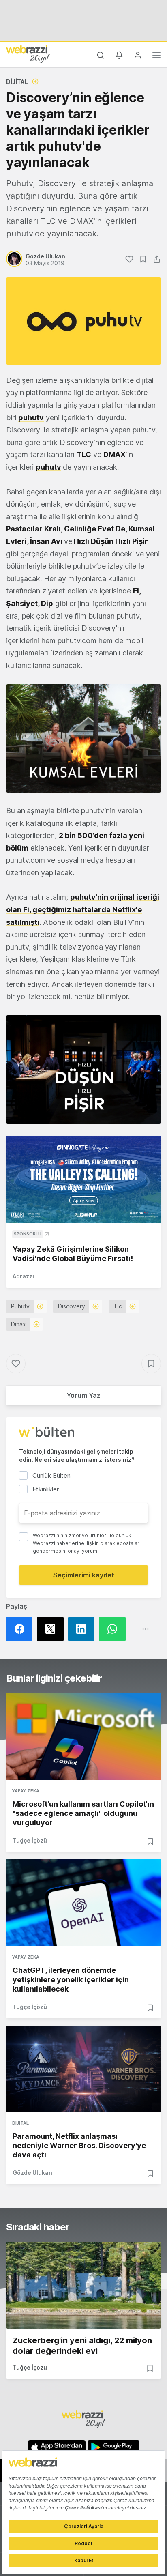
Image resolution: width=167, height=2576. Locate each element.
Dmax (18, 1324)
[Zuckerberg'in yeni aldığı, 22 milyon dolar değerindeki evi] (83, 2285)
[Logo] (28, 54)
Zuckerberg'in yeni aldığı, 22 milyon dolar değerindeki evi (82, 2346)
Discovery (72, 1306)
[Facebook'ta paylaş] (21, 1629)
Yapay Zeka (26, 1791)
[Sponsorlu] (83, 1179)
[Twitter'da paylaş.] (52, 1629)
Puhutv (20, 1306)
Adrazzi (23, 1276)
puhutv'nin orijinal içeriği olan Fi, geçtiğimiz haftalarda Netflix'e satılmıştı (83, 909)
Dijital (17, 82)
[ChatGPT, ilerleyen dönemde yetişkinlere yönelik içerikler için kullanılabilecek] (83, 1903)
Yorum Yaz (83, 1395)
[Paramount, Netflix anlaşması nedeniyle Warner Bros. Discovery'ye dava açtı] (83, 2069)
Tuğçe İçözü (30, 1840)
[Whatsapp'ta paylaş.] (114, 1629)
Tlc (118, 1306)
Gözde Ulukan (32, 2173)
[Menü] (156, 56)
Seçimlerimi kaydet (84, 1575)
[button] (83, 738)
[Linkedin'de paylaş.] (83, 1629)
